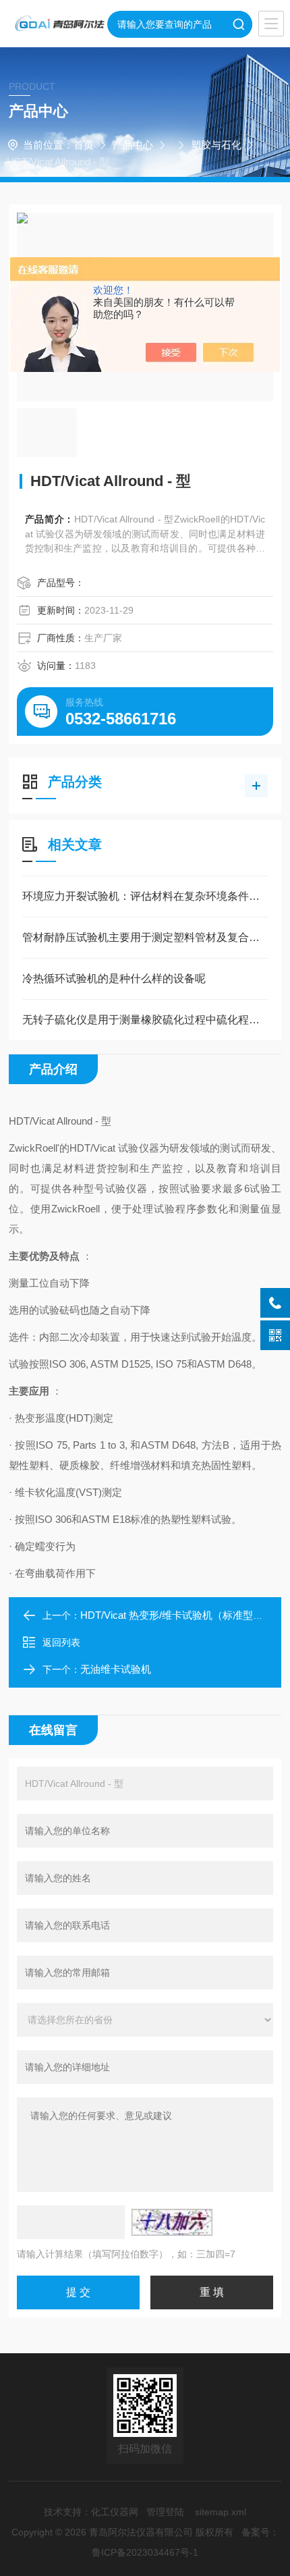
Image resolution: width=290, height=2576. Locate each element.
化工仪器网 (115, 2512)
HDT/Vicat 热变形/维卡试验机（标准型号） (177, 1615)
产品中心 (133, 145)
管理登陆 (165, 2512)
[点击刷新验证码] (172, 2222)
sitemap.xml (221, 2512)
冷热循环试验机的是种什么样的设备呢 (114, 978)
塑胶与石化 (216, 145)
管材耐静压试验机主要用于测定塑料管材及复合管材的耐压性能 (145, 937)
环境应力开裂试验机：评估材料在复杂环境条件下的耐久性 (145, 896)
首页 (84, 145)
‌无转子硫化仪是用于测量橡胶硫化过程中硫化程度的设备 (145, 1020)
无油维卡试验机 (116, 1669)
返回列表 (61, 1642)
